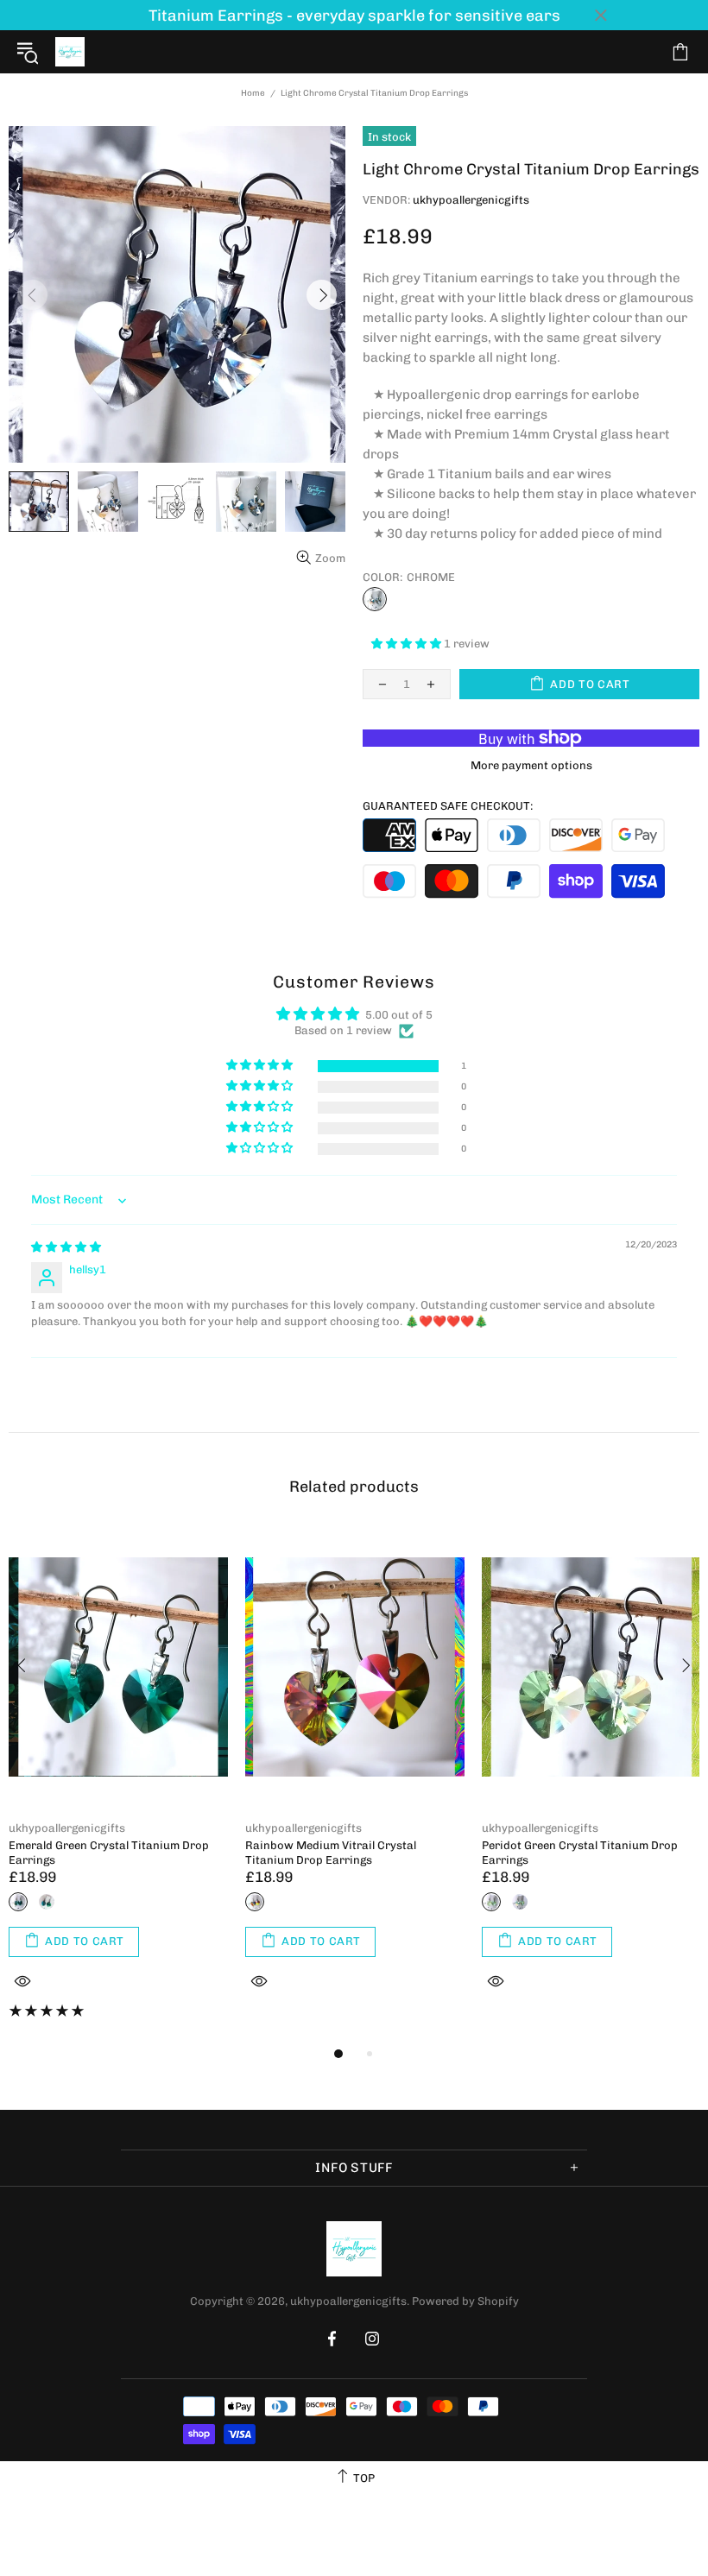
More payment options (531, 765)
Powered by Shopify (465, 2301)
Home (253, 93)
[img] (66, 1247)
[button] (408, 644)
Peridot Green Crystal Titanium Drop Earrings (580, 1853)
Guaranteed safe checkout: (448, 806)
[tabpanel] (118, 1785)
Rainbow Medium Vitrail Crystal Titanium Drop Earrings (331, 1853)
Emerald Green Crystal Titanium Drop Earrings (109, 1853)
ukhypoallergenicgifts (70, 52)
